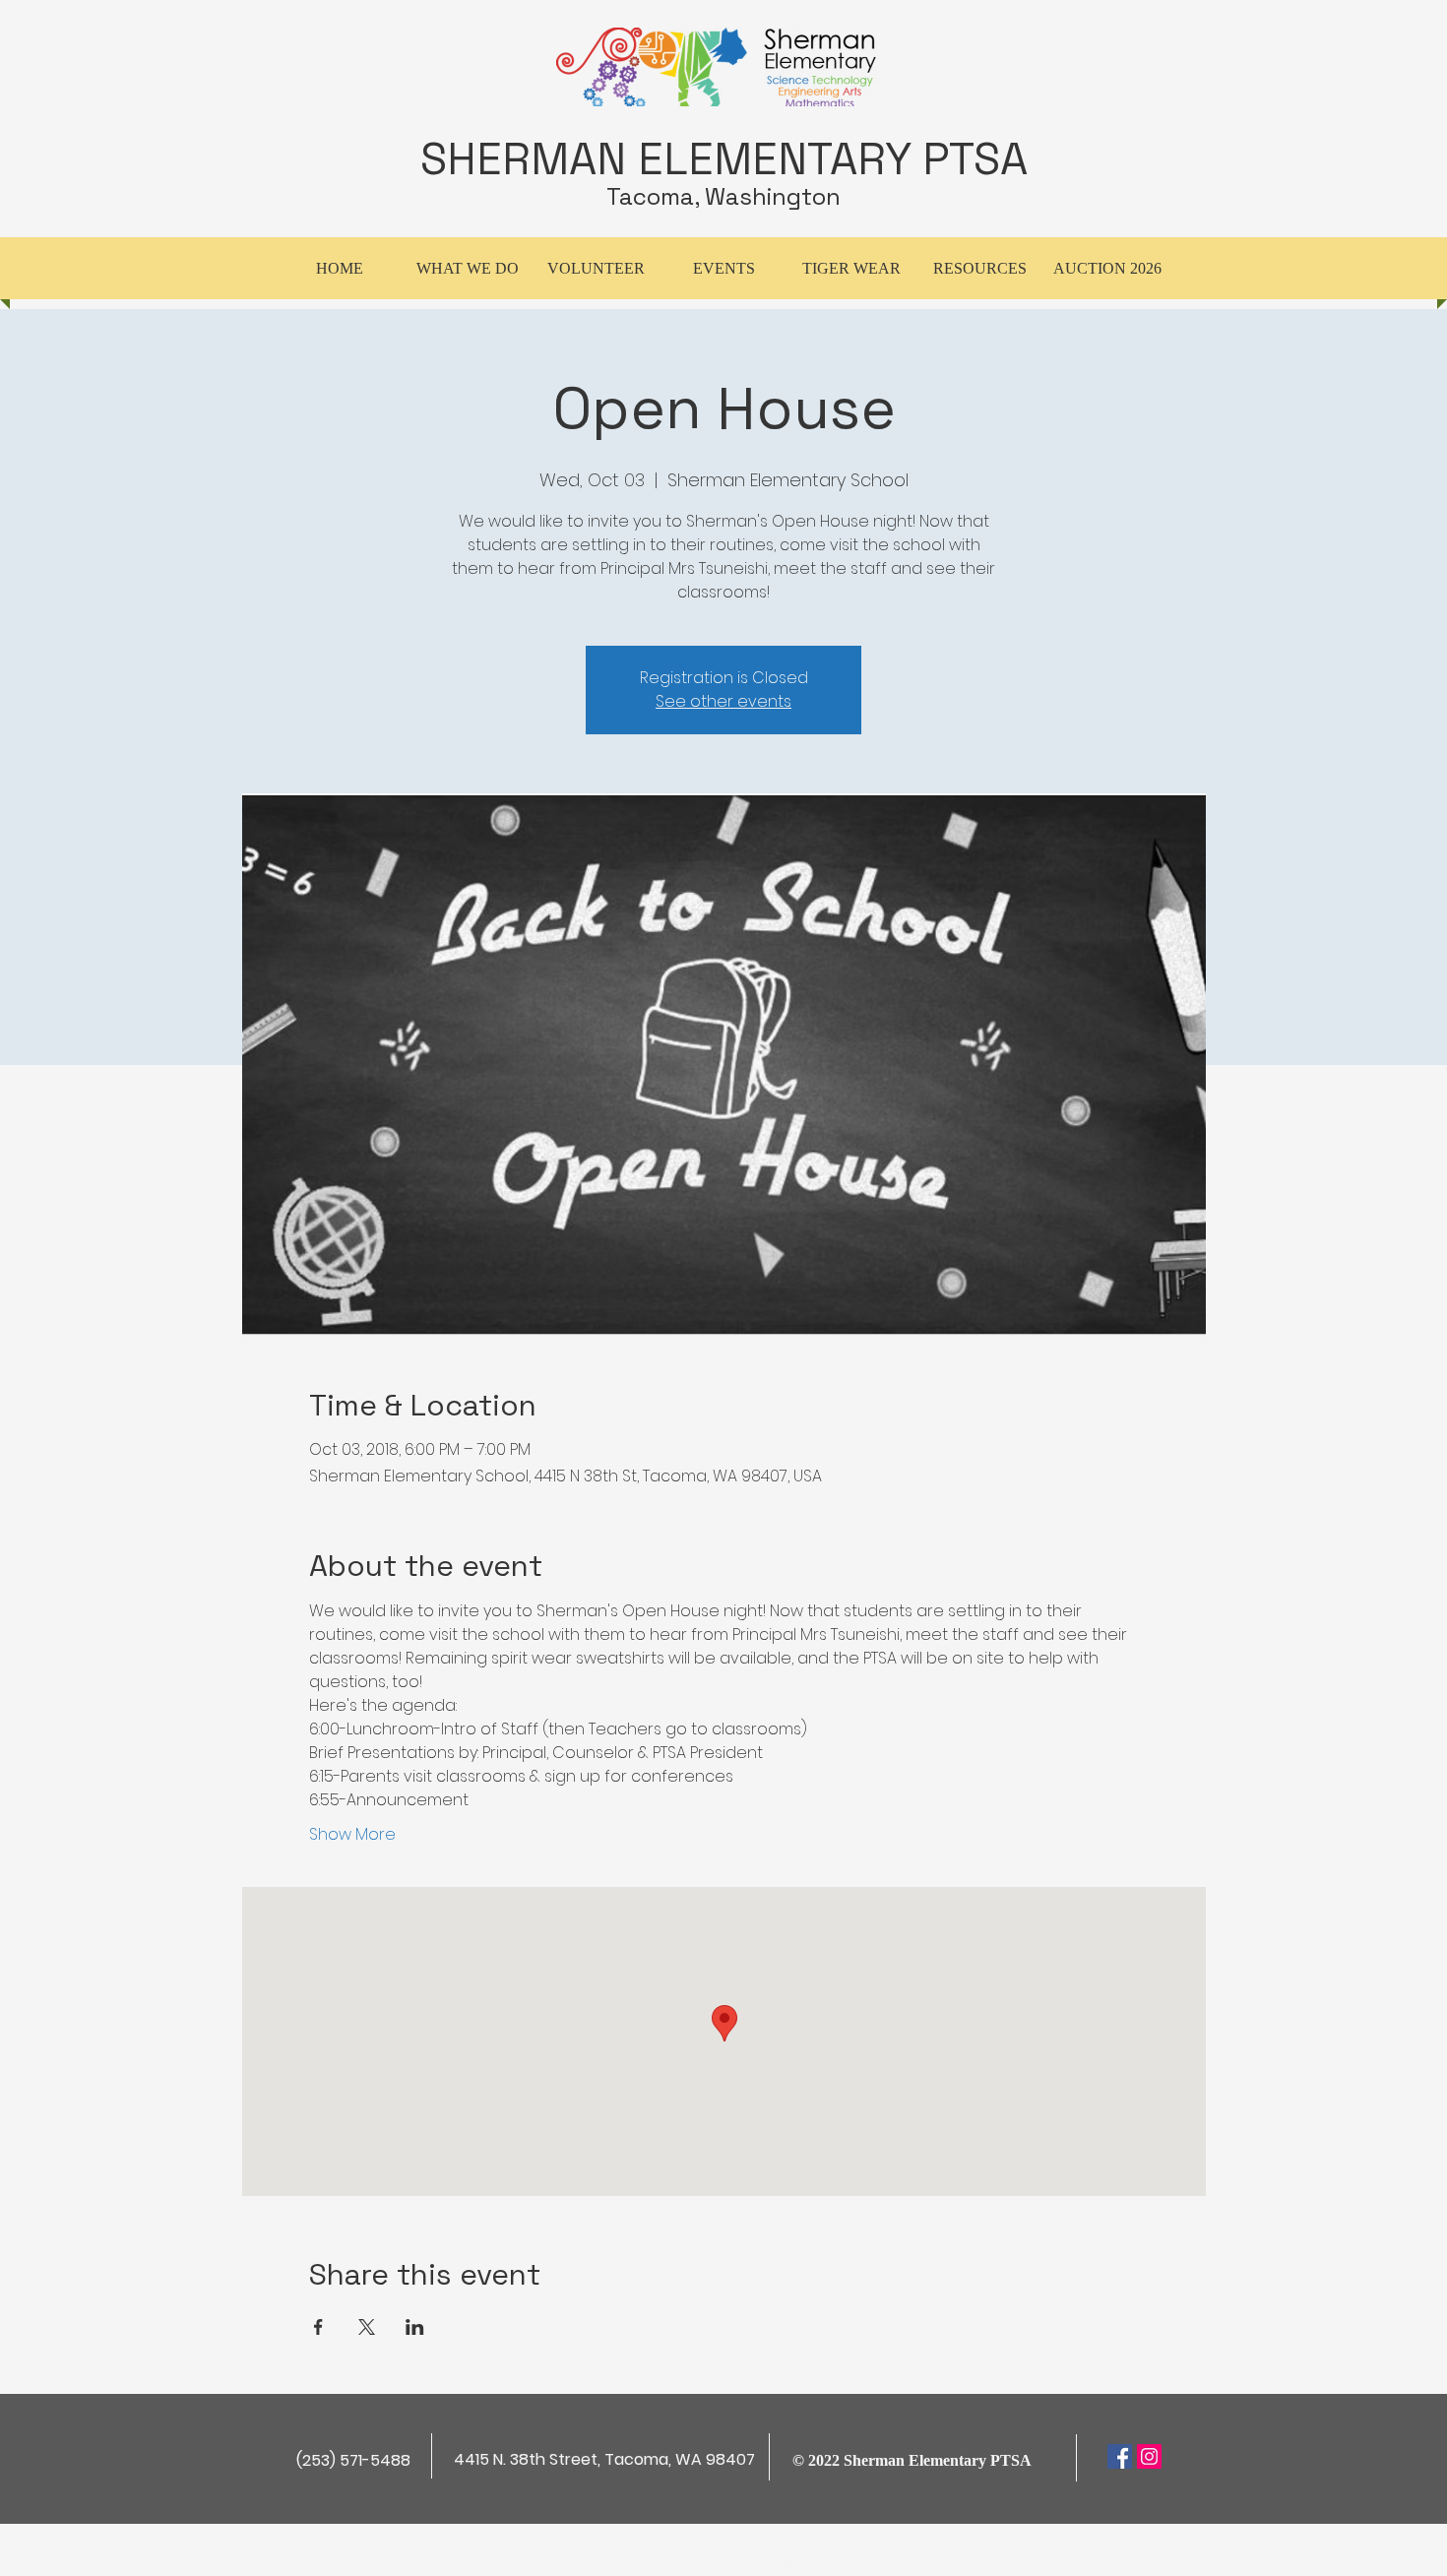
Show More (352, 1835)
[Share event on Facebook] (318, 2327)
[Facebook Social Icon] (1120, 2456)
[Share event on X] (367, 2327)
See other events (723, 701)
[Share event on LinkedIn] (415, 2327)
